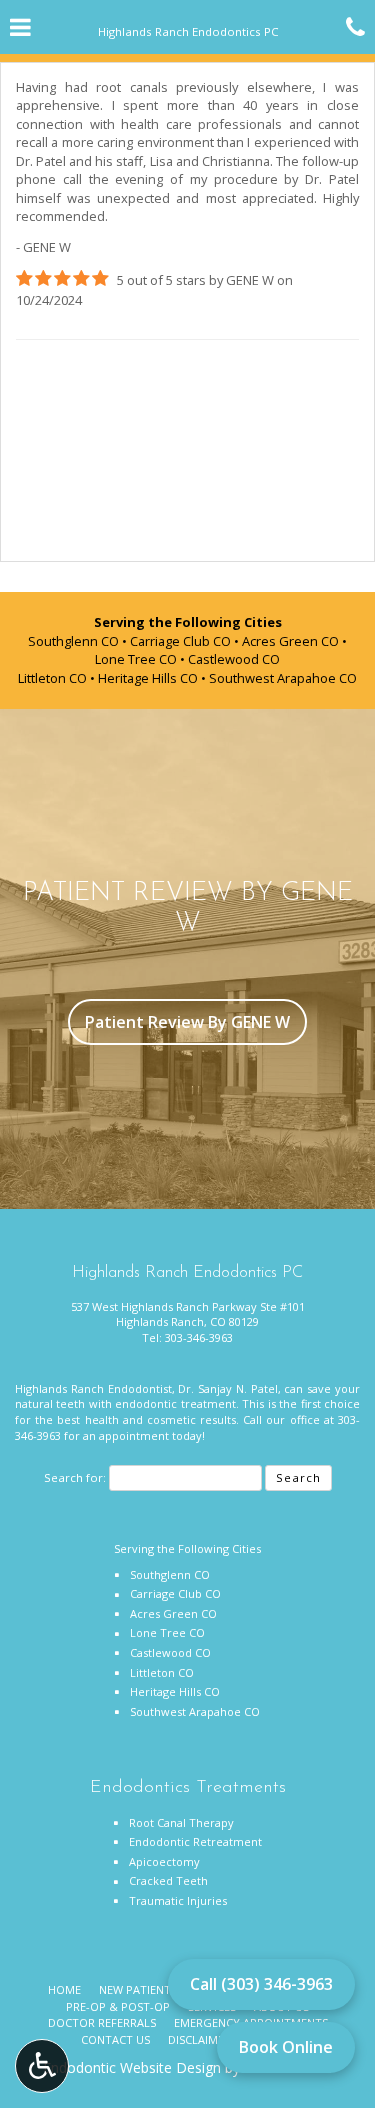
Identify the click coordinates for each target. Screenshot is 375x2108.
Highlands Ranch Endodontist (93, 1388)
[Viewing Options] (42, 2066)
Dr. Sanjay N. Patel (227, 1388)
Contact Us (115, 2039)
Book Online (286, 2047)
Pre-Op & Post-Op (118, 2006)
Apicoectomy (164, 1861)
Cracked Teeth (168, 1880)
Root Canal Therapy (181, 1822)
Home (64, 1989)
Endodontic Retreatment (195, 1841)
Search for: (75, 1477)
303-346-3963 (199, 1337)
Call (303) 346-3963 (261, 1984)
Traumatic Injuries (178, 1900)
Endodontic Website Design (132, 2067)
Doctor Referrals (102, 2022)
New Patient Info (149, 1989)
